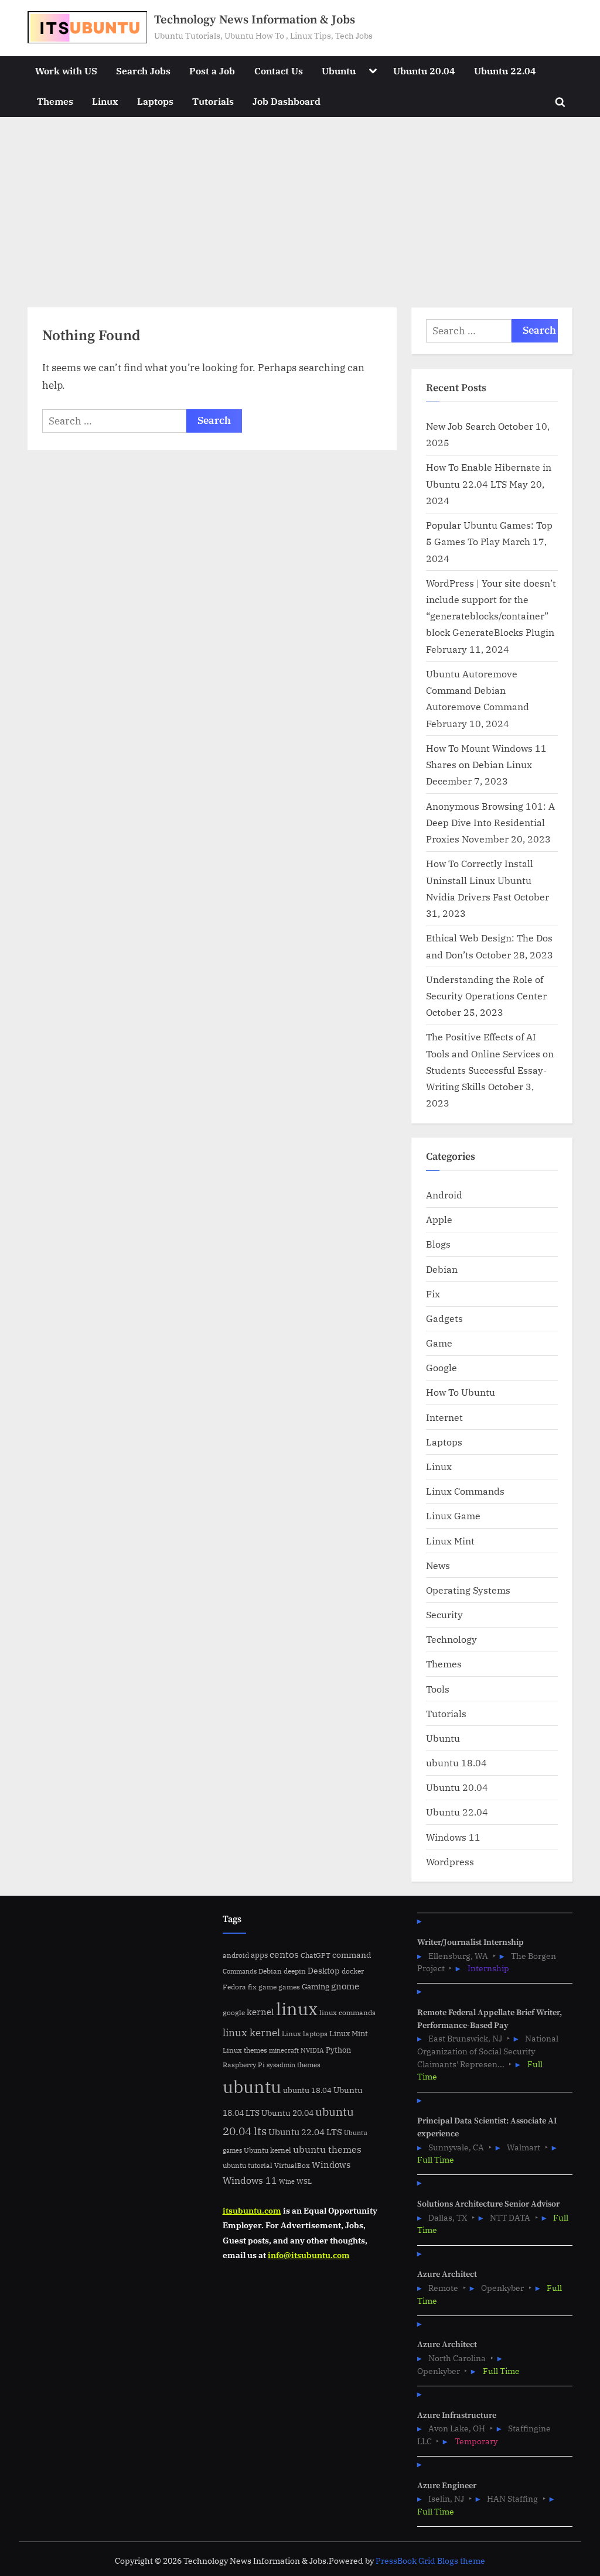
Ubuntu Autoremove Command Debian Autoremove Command (478, 690)
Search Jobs (143, 71)
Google (442, 1367)
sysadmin (281, 2065)
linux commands (347, 2012)
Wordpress (450, 1861)
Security (444, 1614)
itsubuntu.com (252, 2210)
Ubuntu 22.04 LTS (305, 2132)
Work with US (66, 71)
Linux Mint (450, 1541)
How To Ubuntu (461, 1392)
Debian (442, 1269)
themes (309, 2064)
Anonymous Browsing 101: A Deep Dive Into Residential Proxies (490, 823)
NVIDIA (312, 2050)
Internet (444, 1417)
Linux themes (245, 2050)
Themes (55, 101)
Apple (439, 1219)
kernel (260, 2012)
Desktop (324, 1970)
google (234, 2012)
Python (338, 2050)
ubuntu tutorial (248, 2165)
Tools (438, 1689)
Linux (105, 101)
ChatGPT (316, 1955)
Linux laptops (305, 2034)
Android (444, 1195)
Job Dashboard (287, 101)
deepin (295, 1971)
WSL (304, 2181)
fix (252, 1987)
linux (297, 2009)
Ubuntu (339, 71)
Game (439, 1343)
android (236, 1955)
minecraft (284, 2050)
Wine (287, 2181)
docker (353, 1971)
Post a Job (212, 71)
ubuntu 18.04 (456, 1763)
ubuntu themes (327, 2149)
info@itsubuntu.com (309, 2255)
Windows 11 (453, 1837)
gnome (345, 1986)
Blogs (438, 1244)
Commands (240, 1971)
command (352, 1955)
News (438, 1565)
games (289, 1987)
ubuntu (252, 2087)
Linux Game (453, 1515)
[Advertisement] (300, 205)
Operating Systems (468, 1590)
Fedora (234, 1986)
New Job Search (461, 426)
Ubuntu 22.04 (505, 71)
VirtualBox (292, 2165)
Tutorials (213, 101)
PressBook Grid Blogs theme (430, 2561)
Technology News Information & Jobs (255, 20)
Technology (451, 1639)
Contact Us (279, 71)
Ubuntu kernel (267, 2150)
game (267, 1986)
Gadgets (444, 1318)
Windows (331, 2165)
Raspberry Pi (244, 2065)
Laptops (155, 101)
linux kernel (251, 2032)
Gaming (316, 1987)
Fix (433, 1294)
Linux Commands (465, 1491)
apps (259, 1955)
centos (284, 1954)
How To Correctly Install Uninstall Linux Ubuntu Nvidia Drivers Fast (480, 880)
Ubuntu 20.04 (424, 71)
